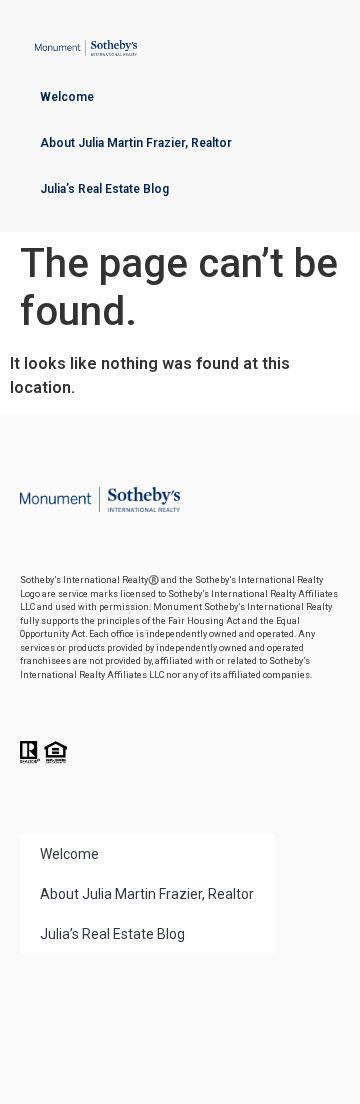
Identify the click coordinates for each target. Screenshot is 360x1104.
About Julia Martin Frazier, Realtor (136, 143)
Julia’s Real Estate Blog (104, 189)
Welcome (67, 97)
